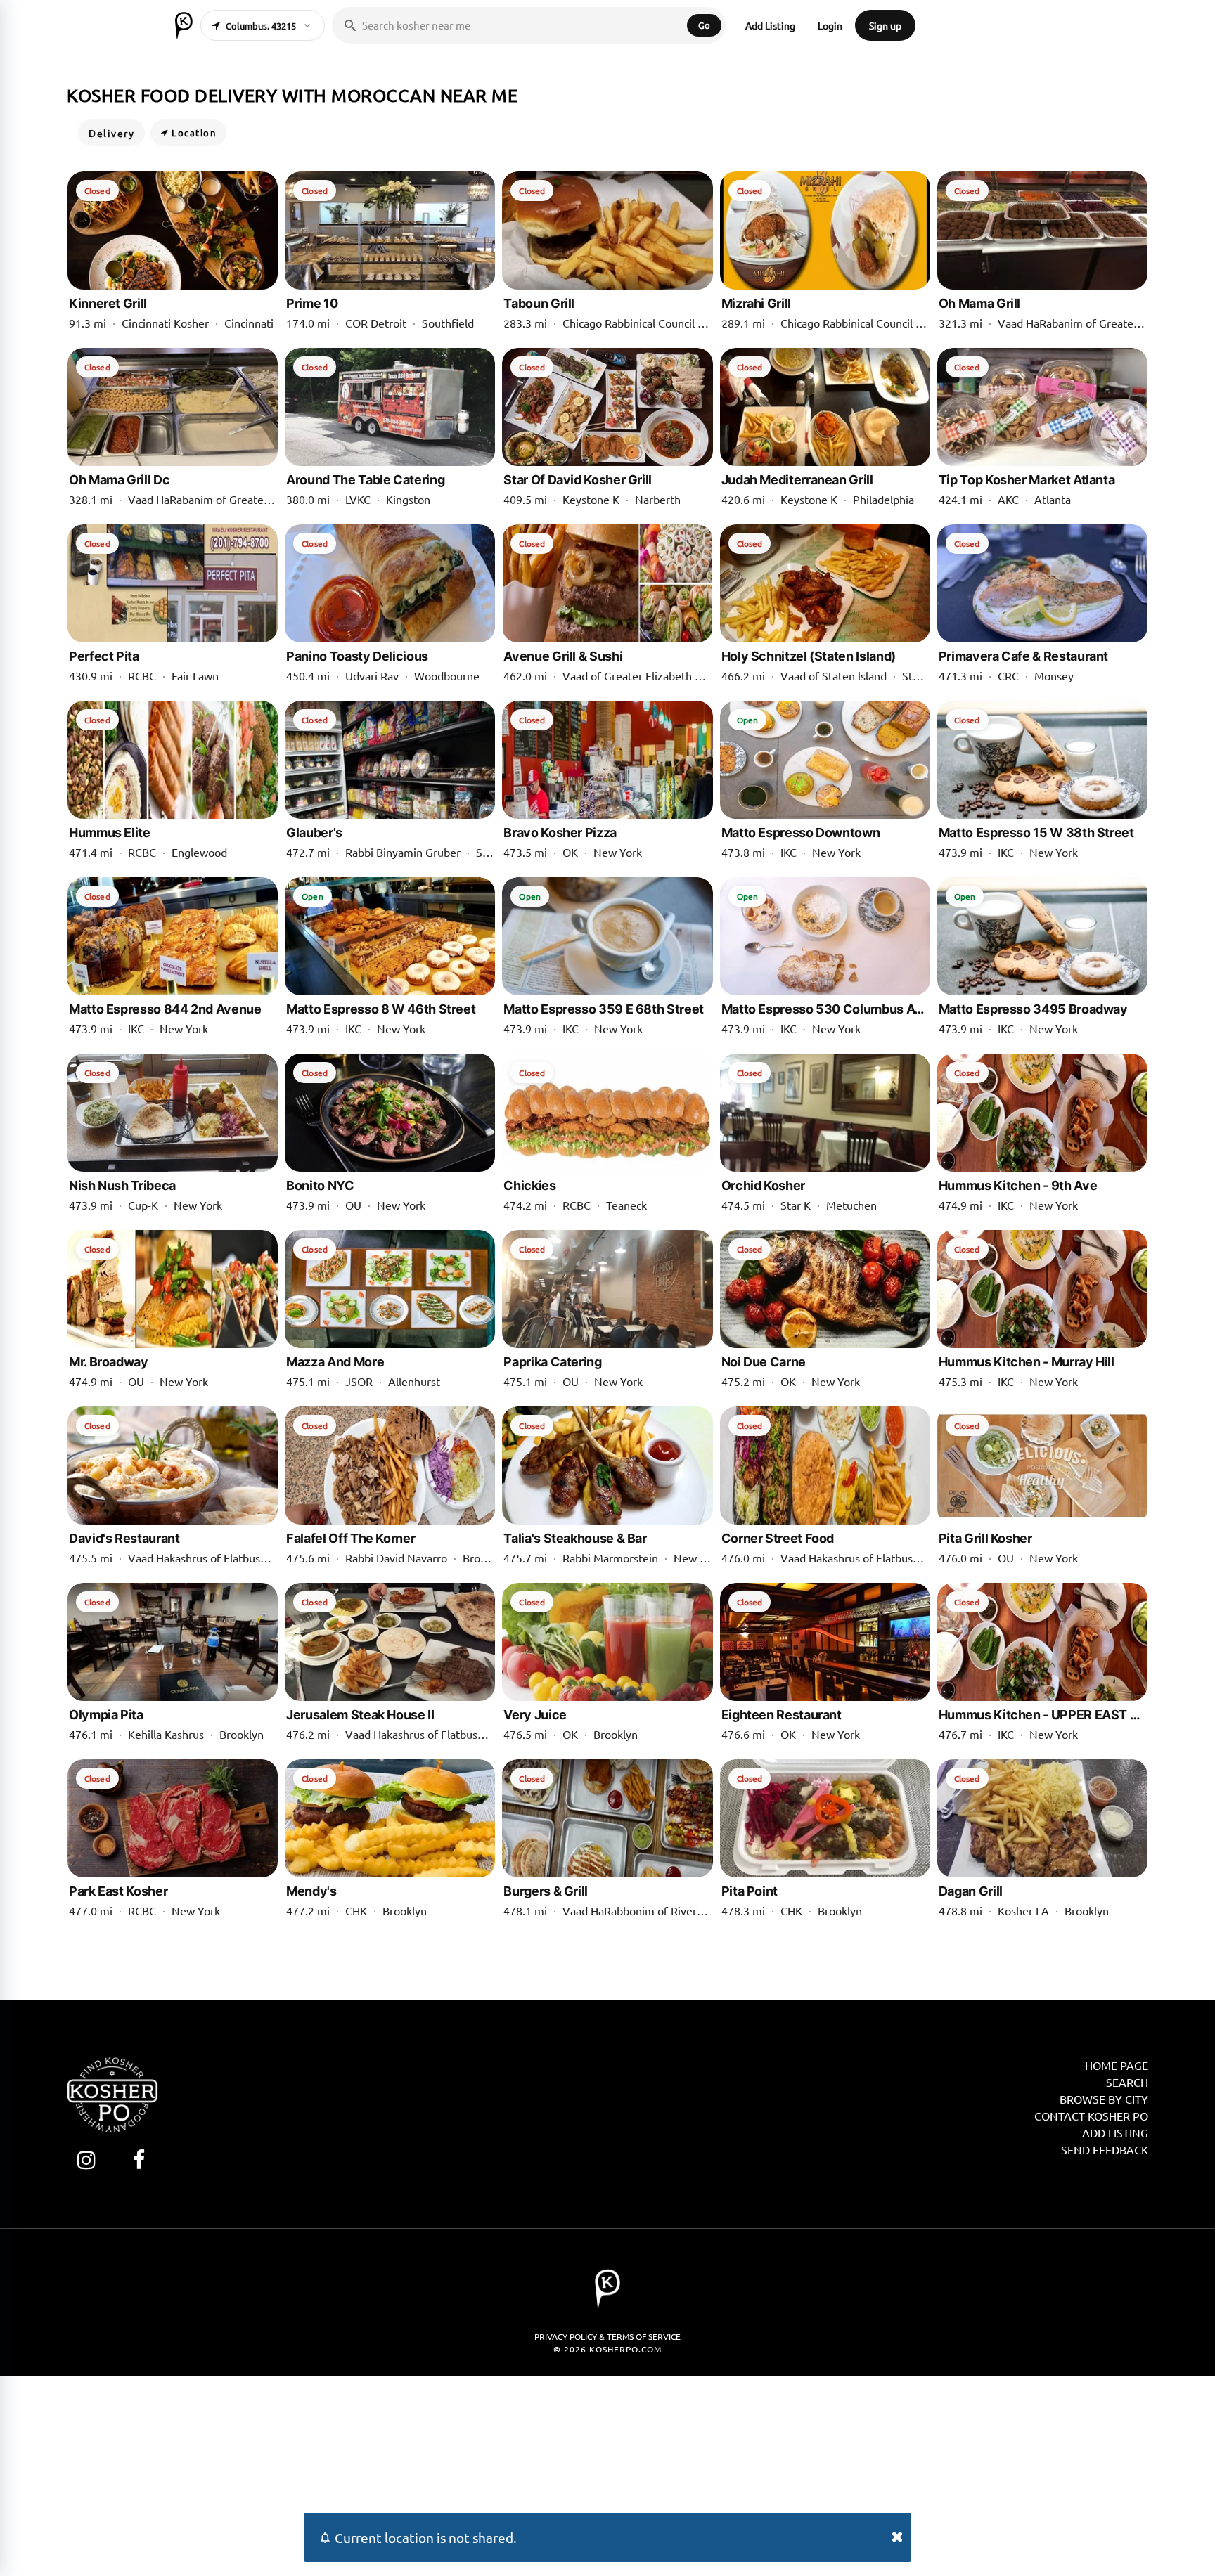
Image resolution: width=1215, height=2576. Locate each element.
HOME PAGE (1117, 2065)
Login (830, 25)
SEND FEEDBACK (1105, 2149)
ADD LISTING (1115, 2132)
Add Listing (770, 25)
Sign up (885, 25)
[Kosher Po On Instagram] (86, 2160)
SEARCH (1127, 2082)
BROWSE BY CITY (1104, 2099)
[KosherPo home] (184, 25)
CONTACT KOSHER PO (1091, 2116)
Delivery (111, 133)
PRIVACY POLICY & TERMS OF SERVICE (607, 2336)
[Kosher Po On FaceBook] (139, 2160)
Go (704, 25)
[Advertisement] (607, 2474)
